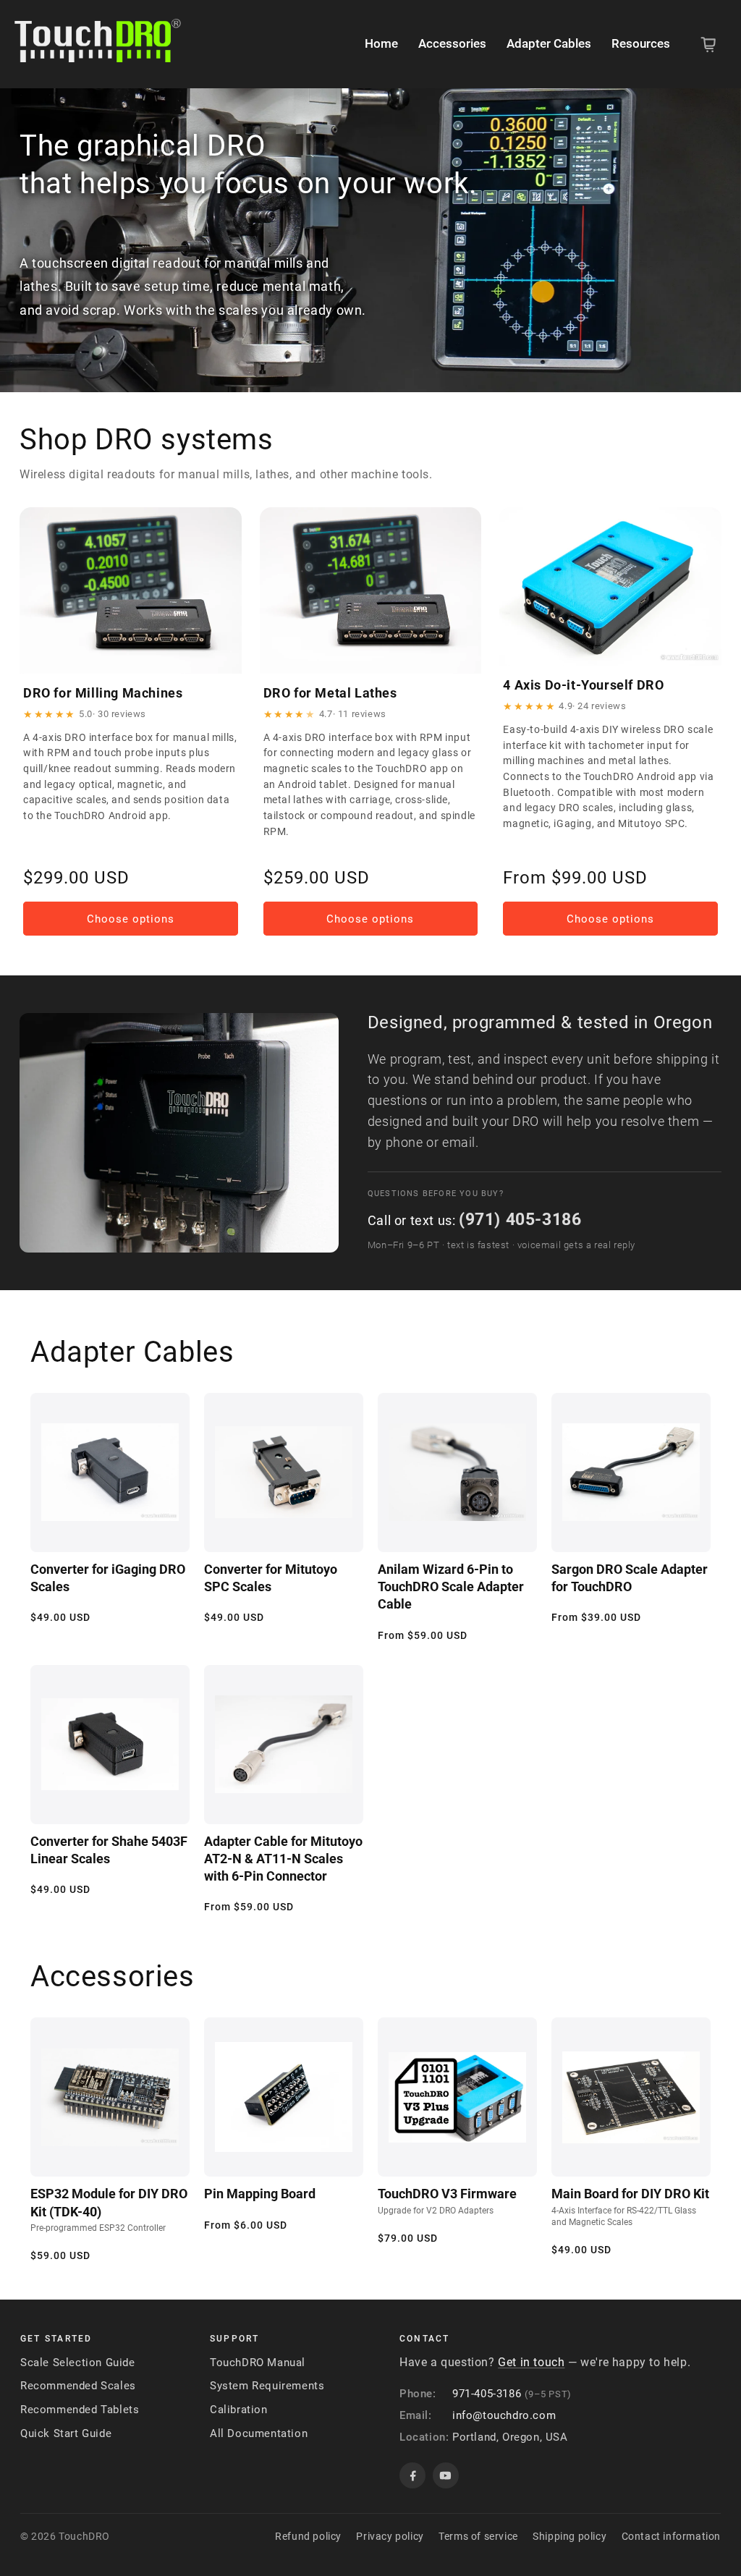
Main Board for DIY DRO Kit (630, 2206)
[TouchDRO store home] (98, 45)
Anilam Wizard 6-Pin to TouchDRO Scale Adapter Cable (451, 1587)
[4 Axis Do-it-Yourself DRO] (610, 586)
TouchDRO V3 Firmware (447, 2200)
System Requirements (267, 2386)
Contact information (671, 2536)
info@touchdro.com (504, 2415)
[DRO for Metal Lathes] (371, 590)
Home (381, 43)
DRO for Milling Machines (103, 693)
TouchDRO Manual (258, 2363)
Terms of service (478, 2536)
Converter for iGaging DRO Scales (108, 1578)
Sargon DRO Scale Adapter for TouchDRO (630, 1578)
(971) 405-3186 (520, 1219)
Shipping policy (569, 2536)
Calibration (239, 2410)
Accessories (452, 43)
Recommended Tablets (80, 2410)
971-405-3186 (487, 2394)
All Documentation (259, 2433)
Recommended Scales (78, 2386)
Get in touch (531, 2362)
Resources (641, 43)
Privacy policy (390, 2536)
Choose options (131, 919)
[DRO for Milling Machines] (131, 590)
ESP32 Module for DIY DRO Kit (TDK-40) (109, 2209)
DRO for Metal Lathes (330, 693)
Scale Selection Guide (78, 2363)
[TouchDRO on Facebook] (412, 2475)
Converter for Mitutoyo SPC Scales (271, 1578)
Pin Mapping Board (260, 2194)
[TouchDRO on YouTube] (446, 2475)
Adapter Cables (549, 43)
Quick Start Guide (66, 2433)
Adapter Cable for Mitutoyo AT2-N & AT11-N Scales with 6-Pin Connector (283, 1859)
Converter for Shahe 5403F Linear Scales (109, 1850)
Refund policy (308, 2536)
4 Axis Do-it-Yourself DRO (583, 685)
